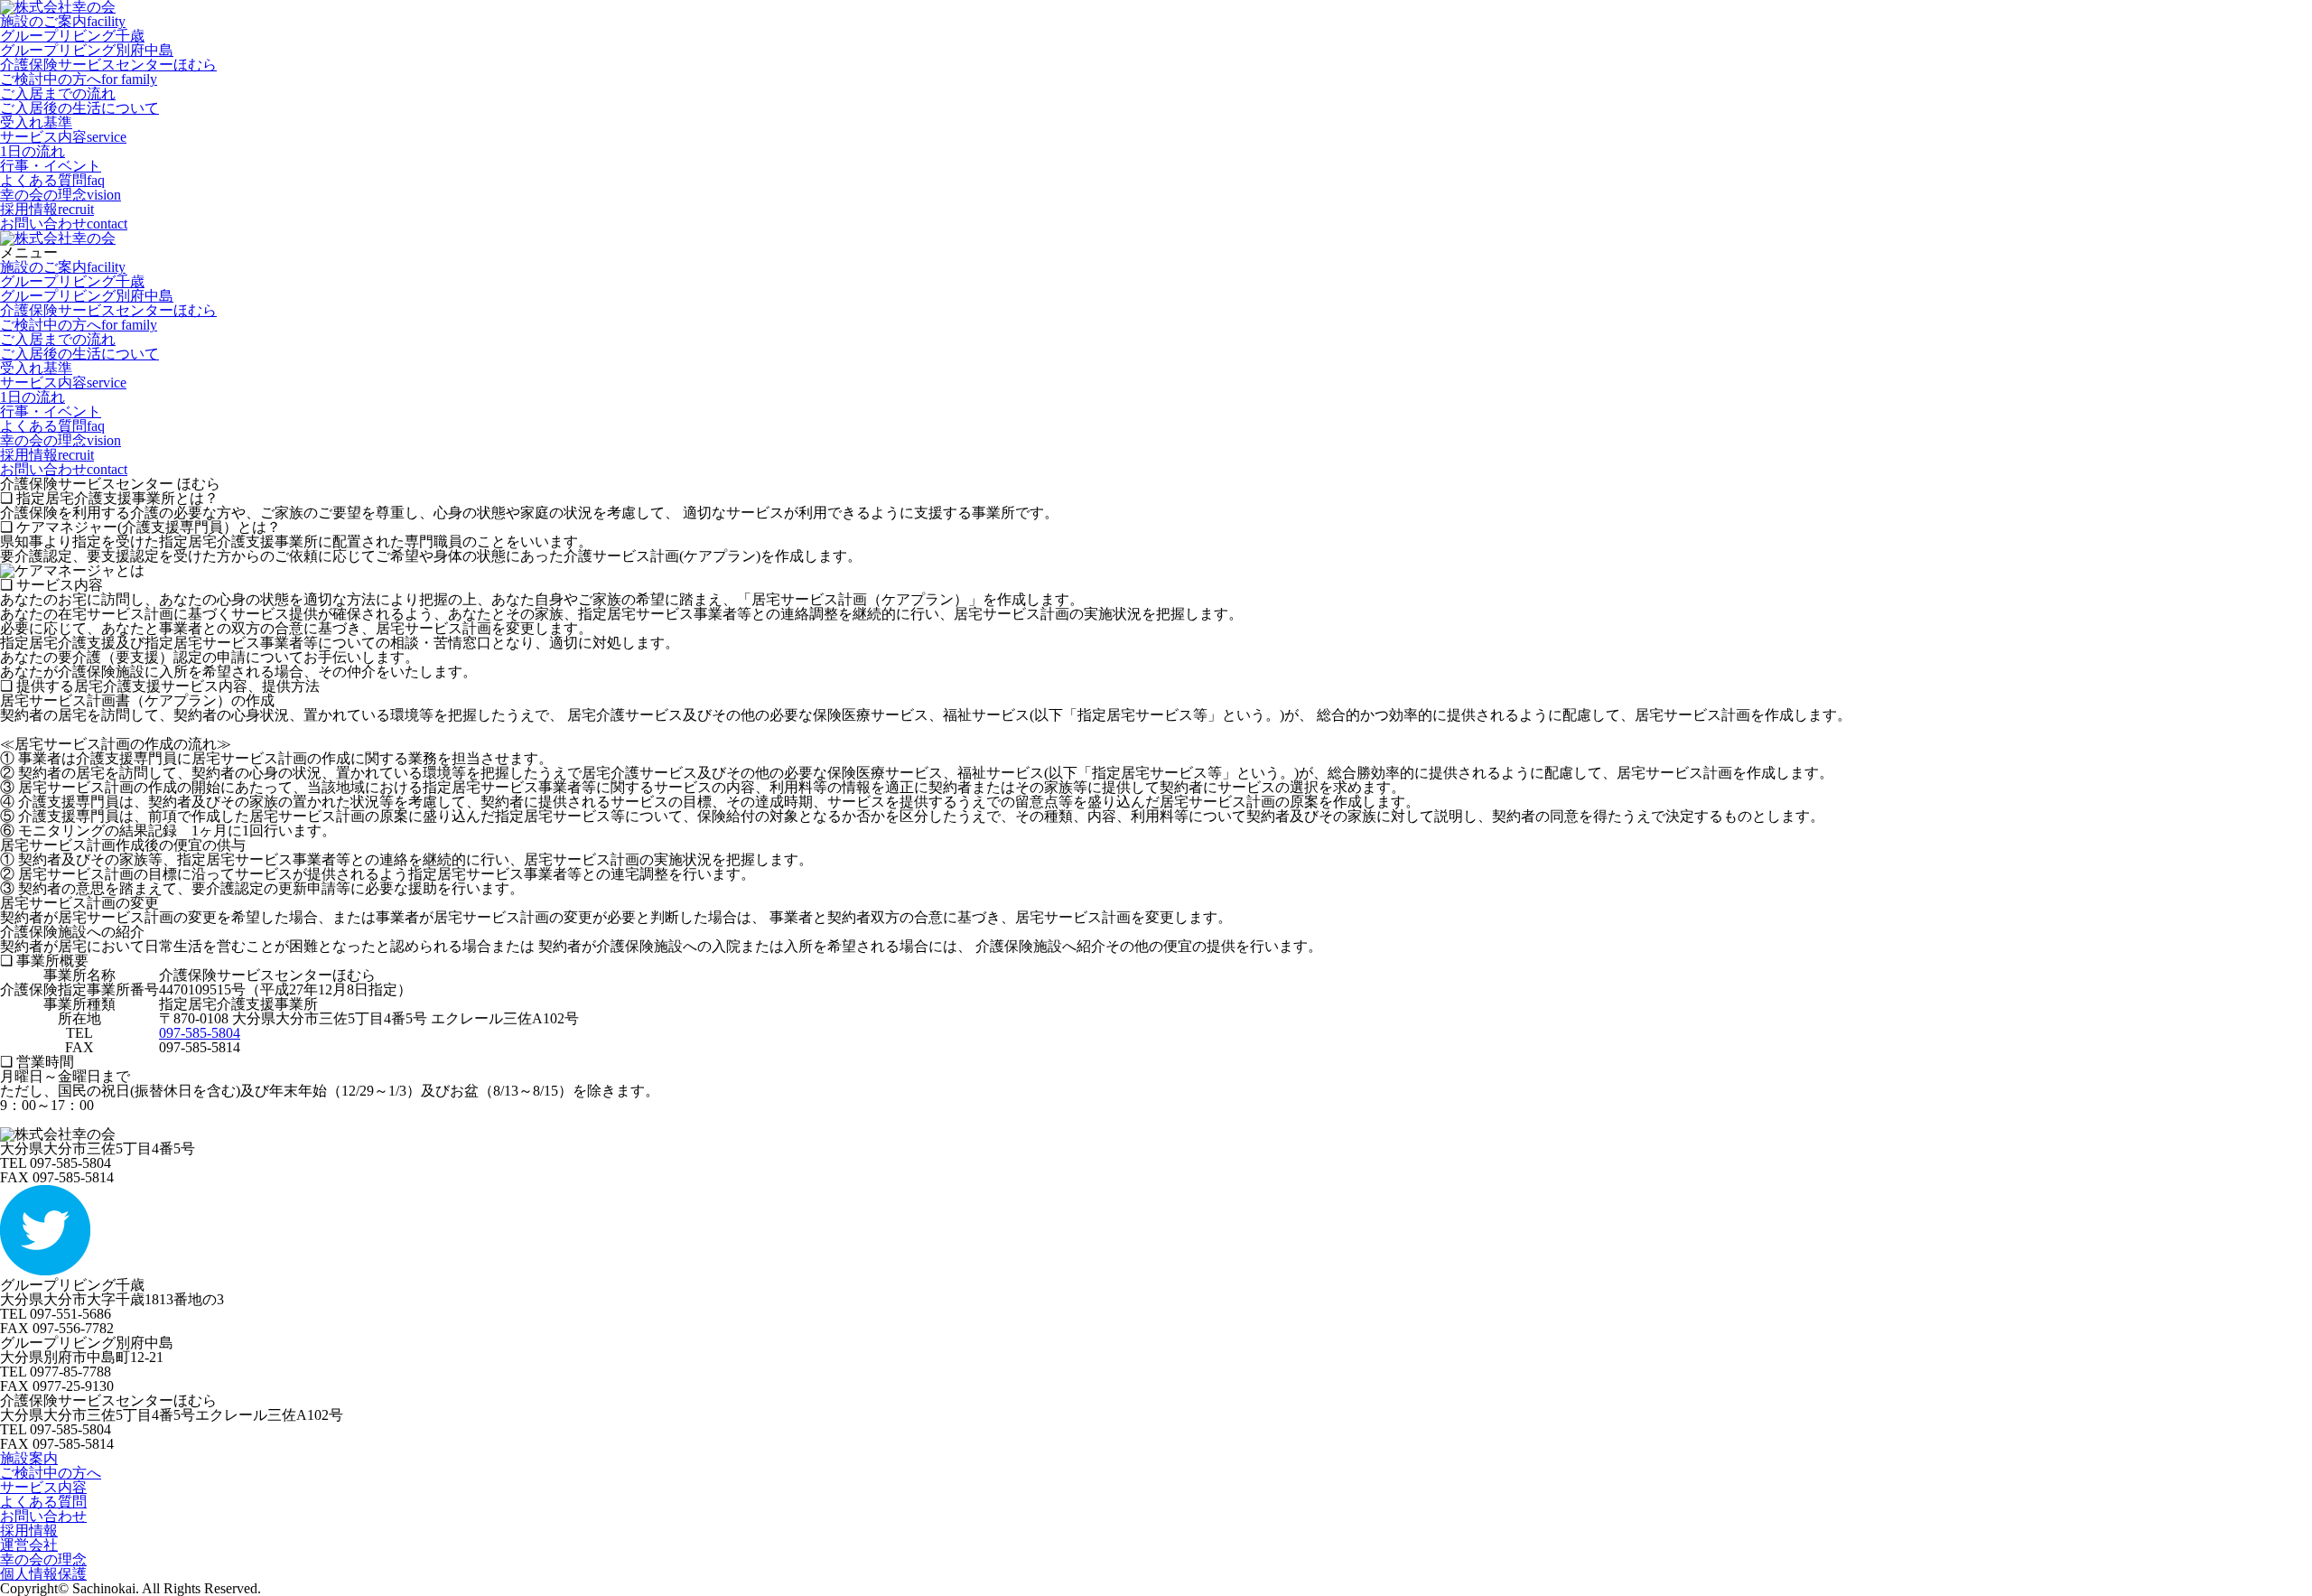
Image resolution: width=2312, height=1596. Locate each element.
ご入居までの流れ (58, 93)
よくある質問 (52, 180)
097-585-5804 (200, 1033)
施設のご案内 (63, 21)
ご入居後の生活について (79, 108)
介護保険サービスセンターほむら (108, 65)
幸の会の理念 (61, 195)
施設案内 (29, 1458)
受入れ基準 (36, 122)
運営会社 (29, 1545)
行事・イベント (51, 166)
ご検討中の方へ (79, 79)
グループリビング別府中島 (87, 50)
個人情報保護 (43, 1574)
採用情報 (47, 209)
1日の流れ (33, 151)
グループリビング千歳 (72, 36)
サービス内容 (63, 137)
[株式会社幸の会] (58, 238)
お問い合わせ (64, 224)
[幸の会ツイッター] (45, 1270)
